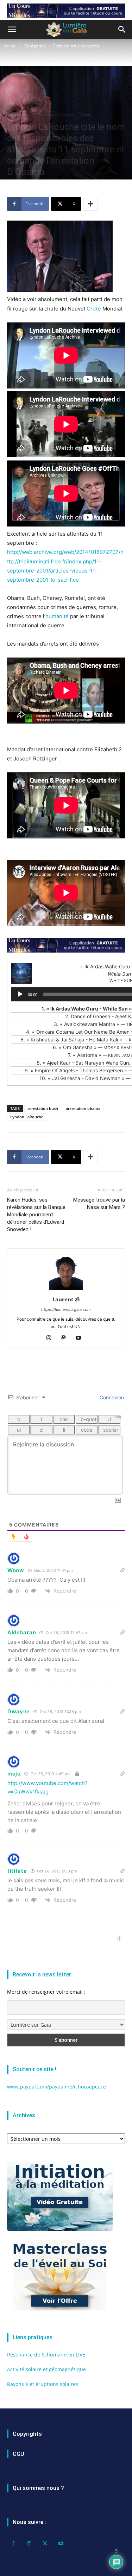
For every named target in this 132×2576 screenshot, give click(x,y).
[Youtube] (81, 1338)
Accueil (11, 46)
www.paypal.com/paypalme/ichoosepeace (56, 2087)
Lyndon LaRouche (27, 1117)
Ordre (94, 309)
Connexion (111, 1397)
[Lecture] (20, 994)
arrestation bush (43, 1108)
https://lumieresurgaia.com (66, 1309)
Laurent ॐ (66, 1299)
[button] (12, 30)
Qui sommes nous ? (38, 2488)
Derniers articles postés (76, 46)
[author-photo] (66, 1290)
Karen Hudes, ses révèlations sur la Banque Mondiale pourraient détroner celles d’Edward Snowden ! (36, 1215)
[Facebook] (13, 2544)
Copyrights (27, 2434)
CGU (18, 2454)
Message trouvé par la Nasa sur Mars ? (99, 1204)
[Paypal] (66, 1338)
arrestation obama (83, 1108)
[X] (45, 2544)
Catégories (35, 46)
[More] (90, 204)
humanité (57, 616)
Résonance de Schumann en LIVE (46, 2355)
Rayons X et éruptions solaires (43, 2384)
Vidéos (85, 115)
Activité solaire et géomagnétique (46, 2369)
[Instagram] (51, 1338)
